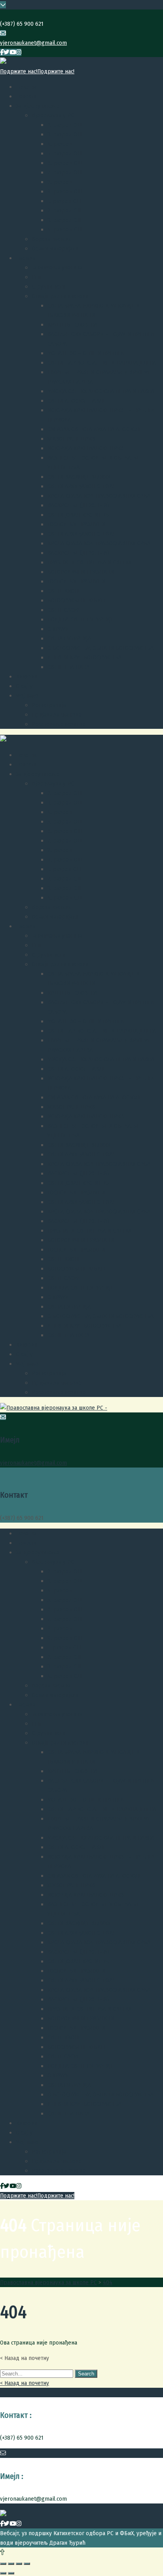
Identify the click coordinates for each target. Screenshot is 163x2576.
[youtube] (13, 52)
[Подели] (11, 2564)
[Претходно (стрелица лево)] (3, 2573)
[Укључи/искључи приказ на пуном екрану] (19, 2564)
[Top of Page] (2, 2552)
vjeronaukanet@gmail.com (33, 43)
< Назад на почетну (25, 2383)
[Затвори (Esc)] (3, 2564)
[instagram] (19, 52)
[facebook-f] (2, 52)
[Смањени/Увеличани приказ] (27, 2564)
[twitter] (7, 52)
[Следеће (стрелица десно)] (11, 2573)
